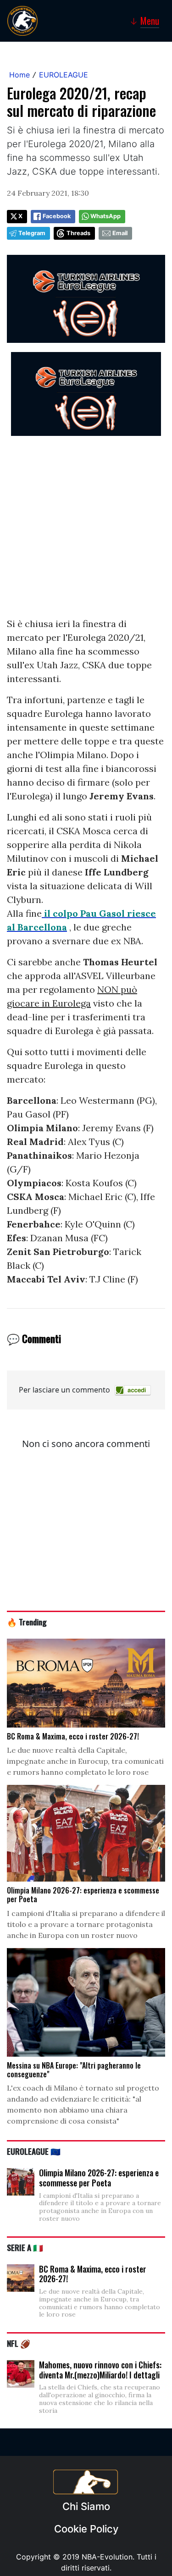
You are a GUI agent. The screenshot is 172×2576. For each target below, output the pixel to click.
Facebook (57, 216)
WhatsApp (105, 216)
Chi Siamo (86, 2506)
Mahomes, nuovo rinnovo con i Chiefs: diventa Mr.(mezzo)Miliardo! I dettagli (100, 2370)
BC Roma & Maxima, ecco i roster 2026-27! (93, 2274)
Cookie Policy (86, 2529)
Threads (78, 233)
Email (120, 233)
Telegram (32, 233)
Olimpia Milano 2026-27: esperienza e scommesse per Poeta (99, 2178)
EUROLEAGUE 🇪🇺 (34, 2151)
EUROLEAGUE (64, 75)
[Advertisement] (86, 531)
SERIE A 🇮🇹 (25, 2247)
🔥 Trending (27, 1622)
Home (19, 75)
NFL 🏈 (19, 2343)
